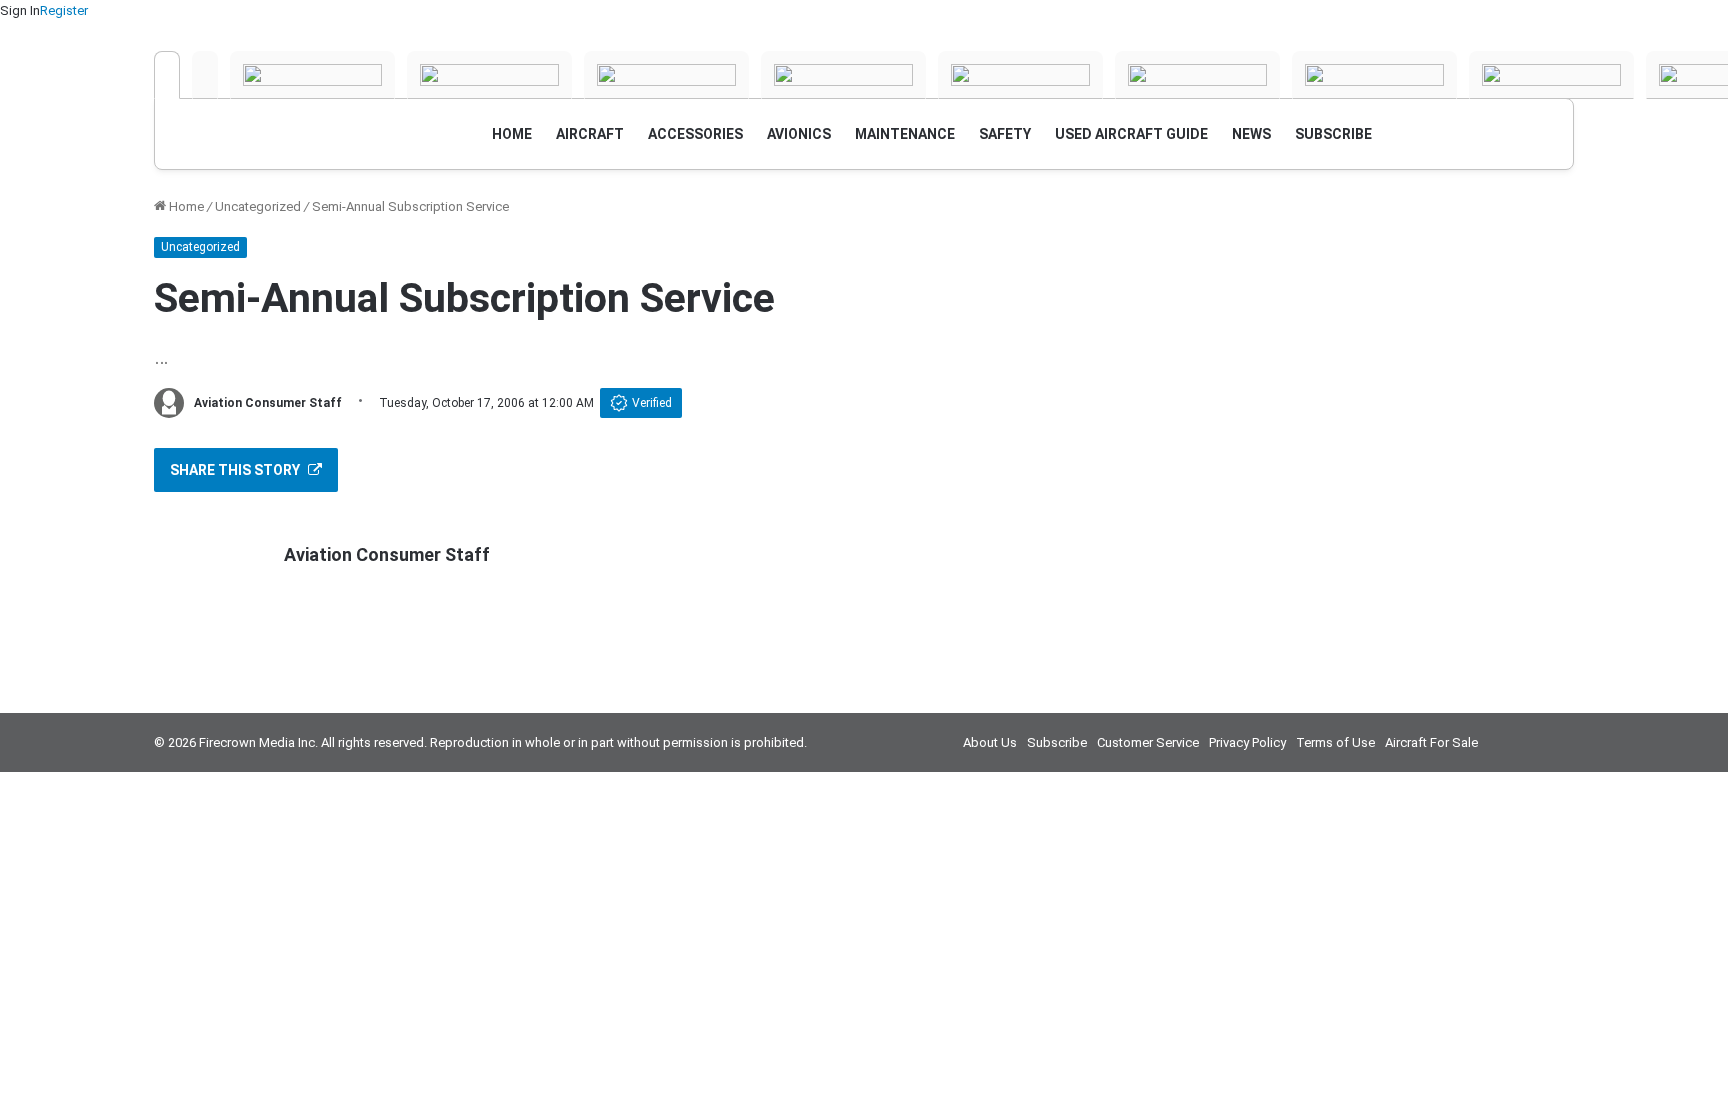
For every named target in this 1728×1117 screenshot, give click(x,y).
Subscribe (1057, 742)
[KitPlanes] (1020, 75)
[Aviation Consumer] (167, 75)
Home (185, 206)
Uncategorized (258, 206)
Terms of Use (1335, 742)
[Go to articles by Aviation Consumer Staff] (169, 403)
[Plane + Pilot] (1197, 75)
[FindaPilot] (1551, 75)
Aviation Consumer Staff (268, 403)
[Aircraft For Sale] (666, 75)
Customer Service (1148, 742)
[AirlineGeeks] (312, 75)
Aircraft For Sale (1431, 742)
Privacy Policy (1247, 742)
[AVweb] (489, 75)
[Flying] (205, 75)
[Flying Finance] (1374, 75)
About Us (990, 742)
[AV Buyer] (843, 75)
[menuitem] (512, 134)
